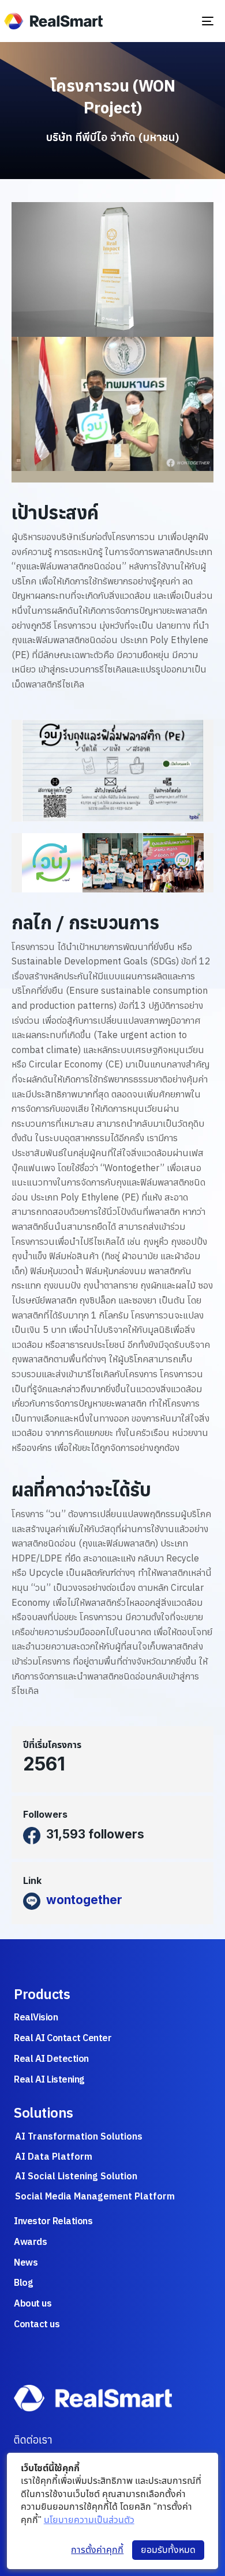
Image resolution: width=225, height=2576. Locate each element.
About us (33, 2303)
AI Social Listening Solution (76, 2176)
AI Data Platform (54, 2156)
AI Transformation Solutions (79, 2136)
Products (42, 1994)
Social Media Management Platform (95, 2196)
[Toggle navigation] (183, 21)
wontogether (84, 1900)
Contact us (37, 2324)
